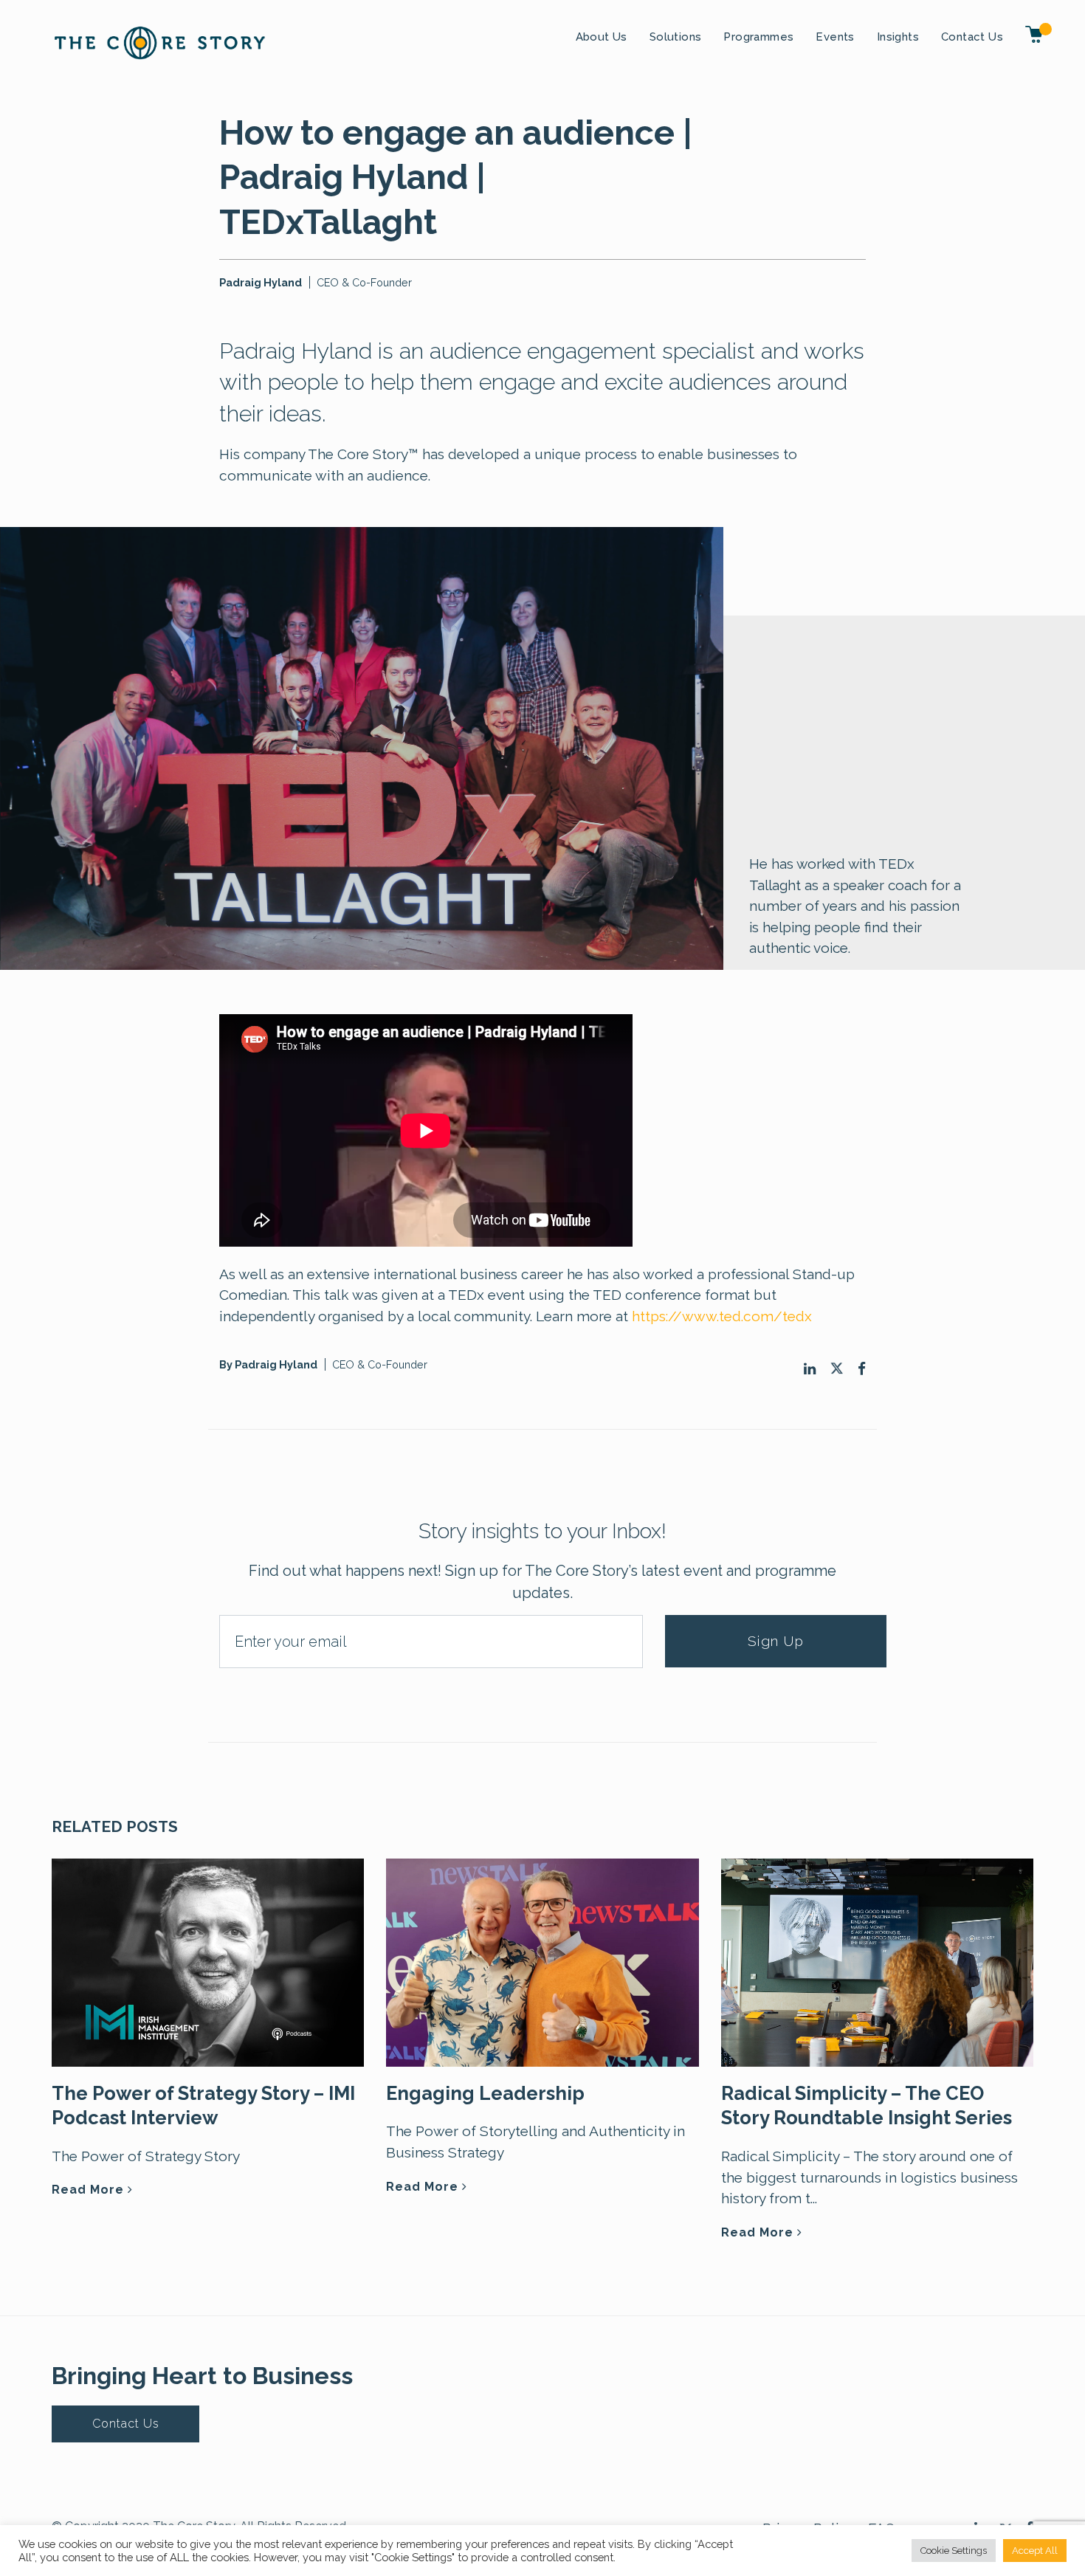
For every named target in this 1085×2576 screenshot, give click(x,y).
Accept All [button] (1035, 2551)
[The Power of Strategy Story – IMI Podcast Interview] (208, 1961)
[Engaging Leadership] (542, 1961)
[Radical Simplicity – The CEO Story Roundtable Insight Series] (877, 1961)
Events (835, 37)
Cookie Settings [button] (954, 2551)
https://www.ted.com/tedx (722, 1316)
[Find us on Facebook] (862, 1369)
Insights (898, 37)
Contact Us (972, 37)
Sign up (776, 1641)
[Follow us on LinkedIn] (810, 1369)
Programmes (758, 37)
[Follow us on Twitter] (837, 1368)
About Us (602, 37)
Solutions (676, 37)
